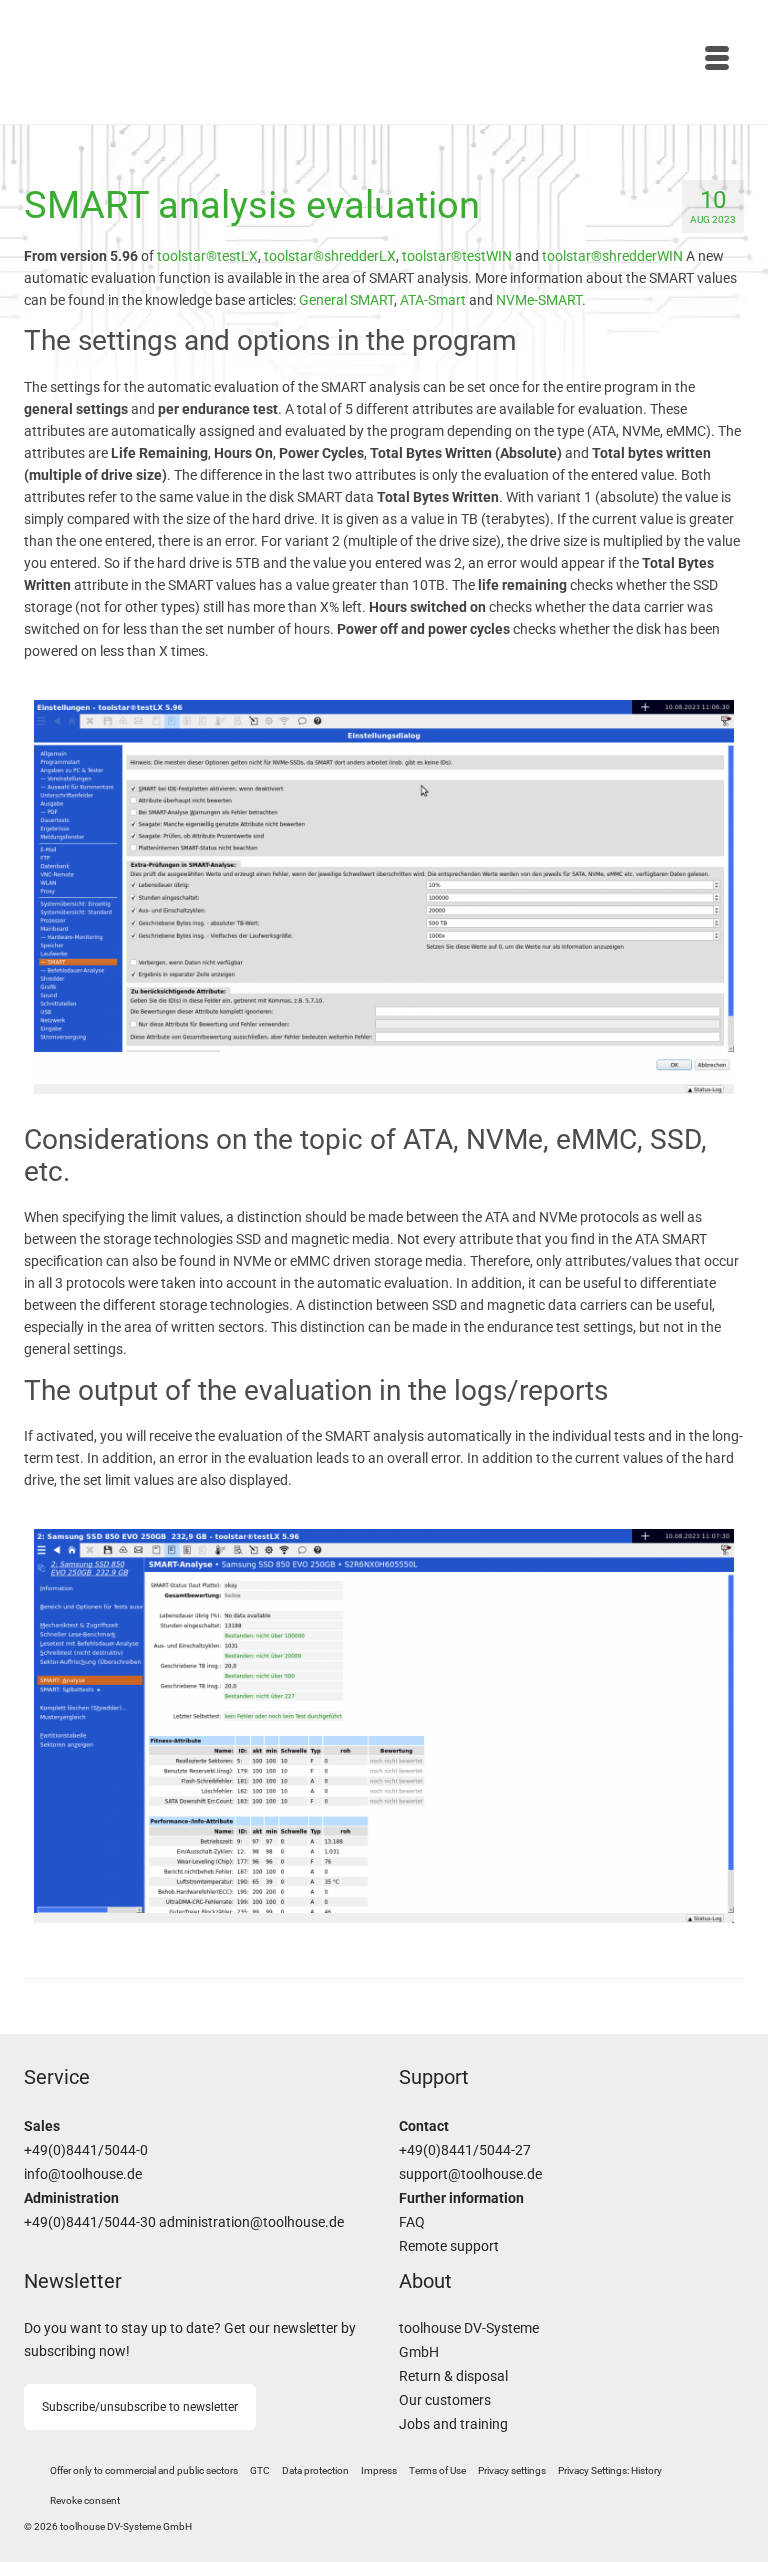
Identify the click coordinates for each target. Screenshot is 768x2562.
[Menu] (564, 60)
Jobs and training (453, 2424)
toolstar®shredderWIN (612, 256)
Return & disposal (453, 2376)
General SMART (346, 300)
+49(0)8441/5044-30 (90, 2222)
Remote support (449, 2246)
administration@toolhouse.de (251, 2222)
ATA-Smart (433, 300)
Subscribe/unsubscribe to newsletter (140, 2407)
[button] (512, 2471)
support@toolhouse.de (470, 2174)
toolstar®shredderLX (330, 256)
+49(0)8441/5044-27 (465, 2150)
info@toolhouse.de (83, 2174)
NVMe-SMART (539, 300)
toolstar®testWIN (457, 256)
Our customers (445, 2400)
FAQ (412, 2222)
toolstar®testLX (207, 256)
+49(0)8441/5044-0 (86, 2150)
